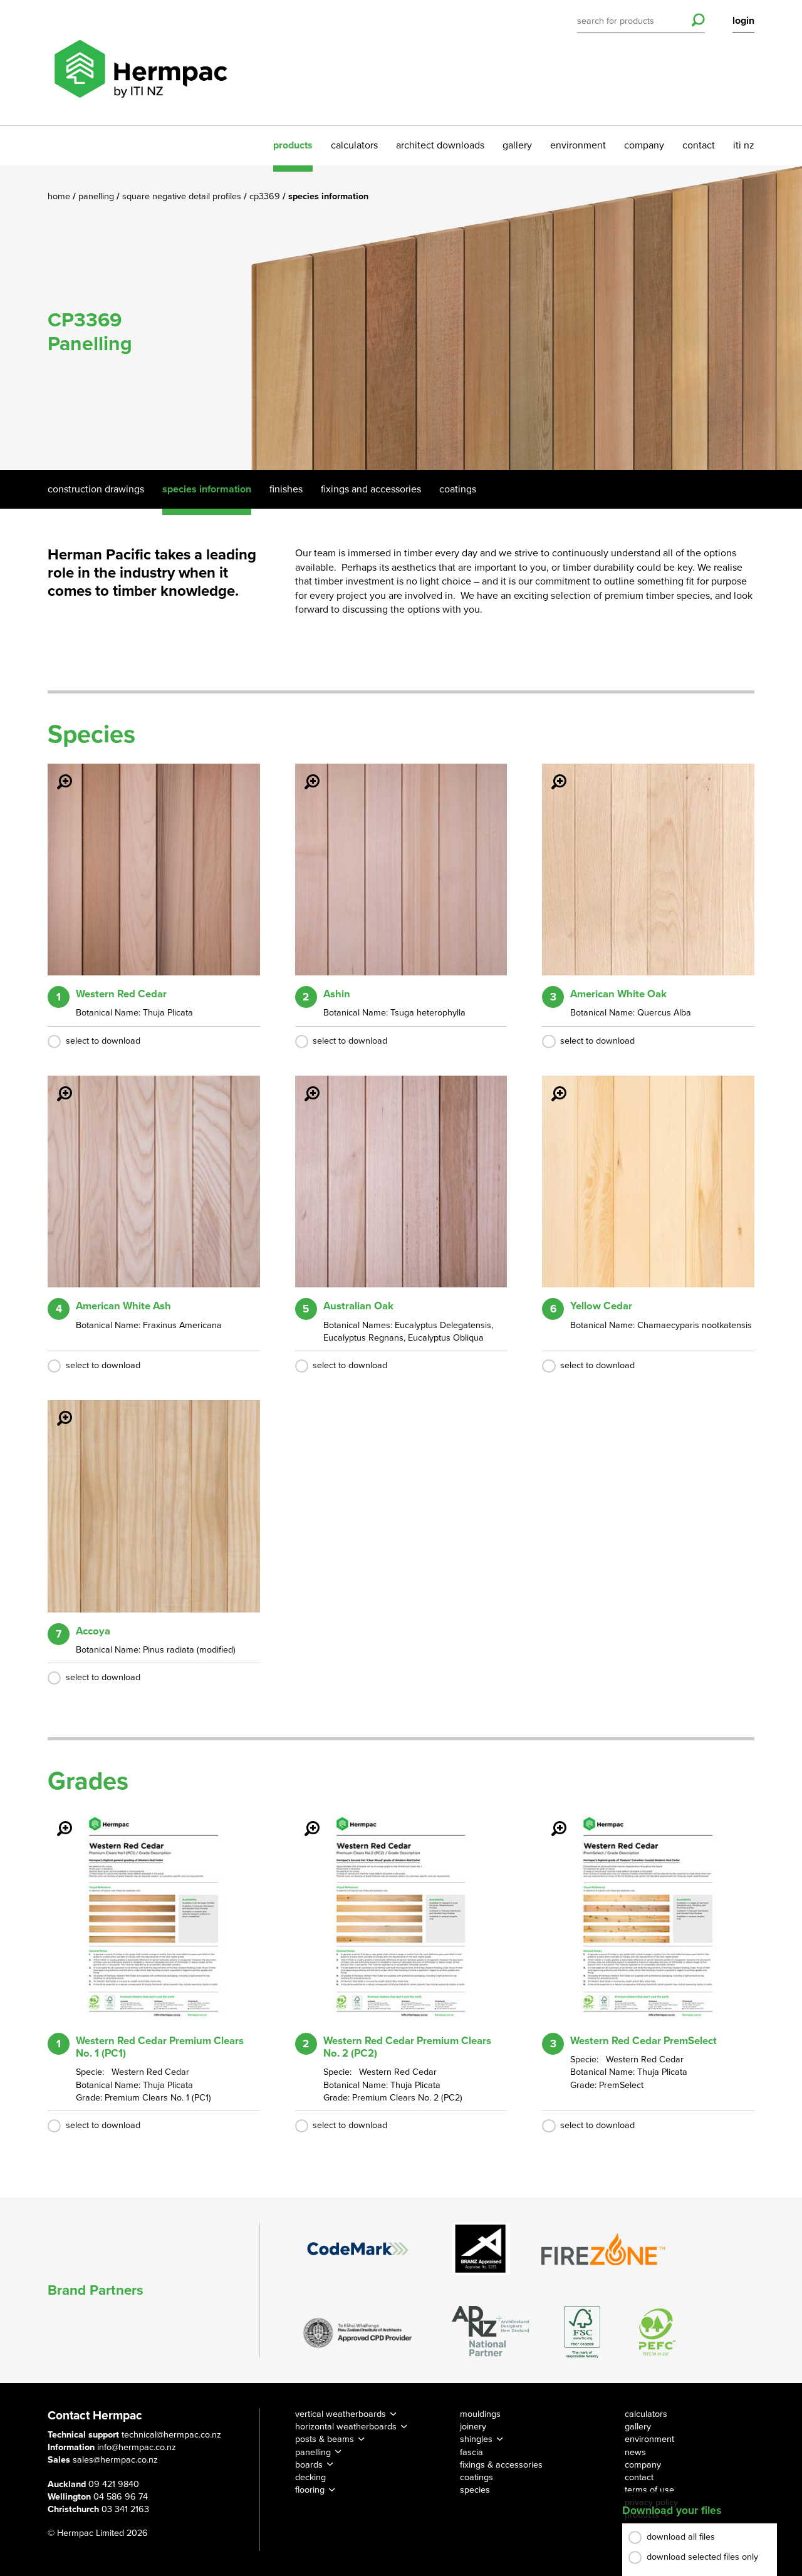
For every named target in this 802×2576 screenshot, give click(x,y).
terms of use (649, 2490)
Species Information (207, 489)
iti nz (744, 145)
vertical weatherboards (341, 2414)
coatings (477, 2477)
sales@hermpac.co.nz (115, 2460)
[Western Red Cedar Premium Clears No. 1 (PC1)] (57, 1820)
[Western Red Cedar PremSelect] (551, 1820)
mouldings (480, 2414)
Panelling (97, 196)
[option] (401, 318)
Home (60, 196)
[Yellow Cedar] (551, 1085)
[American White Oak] (551, 773)
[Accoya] (57, 1410)
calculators (354, 145)
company (644, 145)
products (293, 145)
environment (578, 145)
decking (310, 2477)
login (743, 21)
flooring (310, 2490)
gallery (517, 145)
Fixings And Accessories (371, 489)
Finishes (286, 489)
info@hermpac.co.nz (137, 2447)
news (635, 2452)
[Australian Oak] (305, 1085)
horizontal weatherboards (346, 2427)
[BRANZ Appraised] (481, 2249)
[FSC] (582, 2332)
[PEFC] (657, 2332)
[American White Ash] (57, 1085)
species (475, 2490)
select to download (103, 1041)
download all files (681, 2537)
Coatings (458, 489)
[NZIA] (358, 2332)
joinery (473, 2427)
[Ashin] (305, 773)
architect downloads (440, 145)
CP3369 (266, 196)
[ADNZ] (490, 2332)
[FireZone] (604, 2249)
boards (309, 2465)
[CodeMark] (358, 2248)
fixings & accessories (501, 2465)
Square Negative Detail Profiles (183, 196)
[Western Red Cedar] (57, 773)
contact (699, 145)
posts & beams (325, 2439)
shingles (476, 2439)
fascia (471, 2452)
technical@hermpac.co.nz (171, 2435)
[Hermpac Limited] (140, 63)
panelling (313, 2452)
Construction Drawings (96, 489)
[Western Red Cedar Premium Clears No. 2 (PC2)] (305, 1820)
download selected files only (702, 2557)
